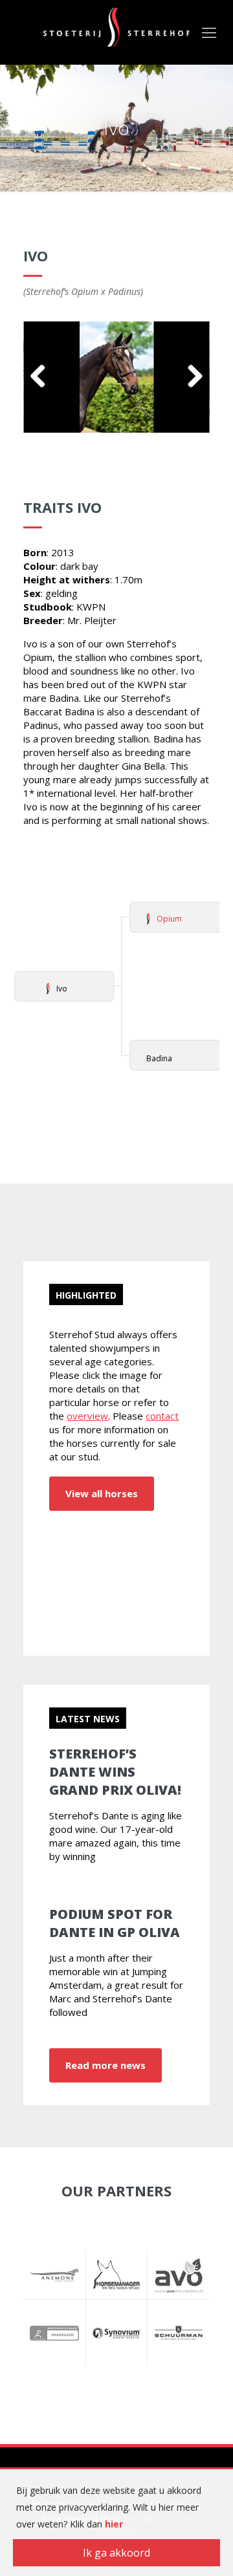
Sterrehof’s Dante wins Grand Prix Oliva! (115, 1772)
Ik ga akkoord (116, 2553)
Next (190, 377)
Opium (169, 919)
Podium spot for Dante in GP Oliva (115, 1923)
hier (114, 2524)
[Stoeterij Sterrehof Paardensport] (116, 26)
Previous (43, 377)
